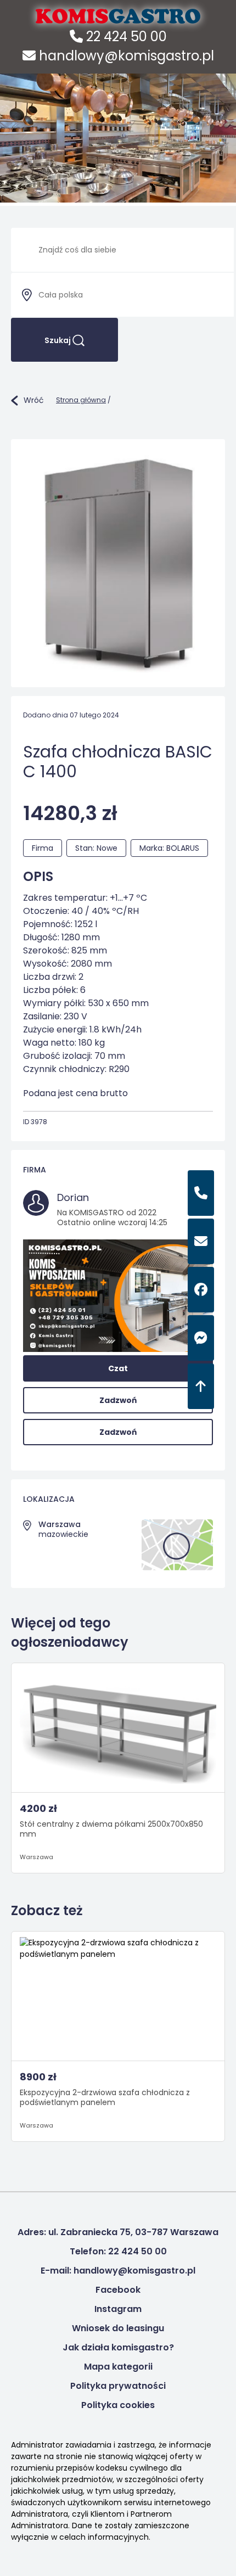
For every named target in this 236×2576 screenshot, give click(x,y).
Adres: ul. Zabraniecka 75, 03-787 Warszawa (118, 2232)
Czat (118, 1368)
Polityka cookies (118, 2405)
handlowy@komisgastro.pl (125, 56)
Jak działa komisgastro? (118, 2347)
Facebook (118, 2290)
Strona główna (81, 400)
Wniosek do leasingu (118, 2328)
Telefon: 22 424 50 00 (118, 2251)
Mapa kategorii (118, 2367)
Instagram (118, 2309)
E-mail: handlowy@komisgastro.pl (118, 2271)
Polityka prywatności (118, 2386)
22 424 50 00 (125, 37)
